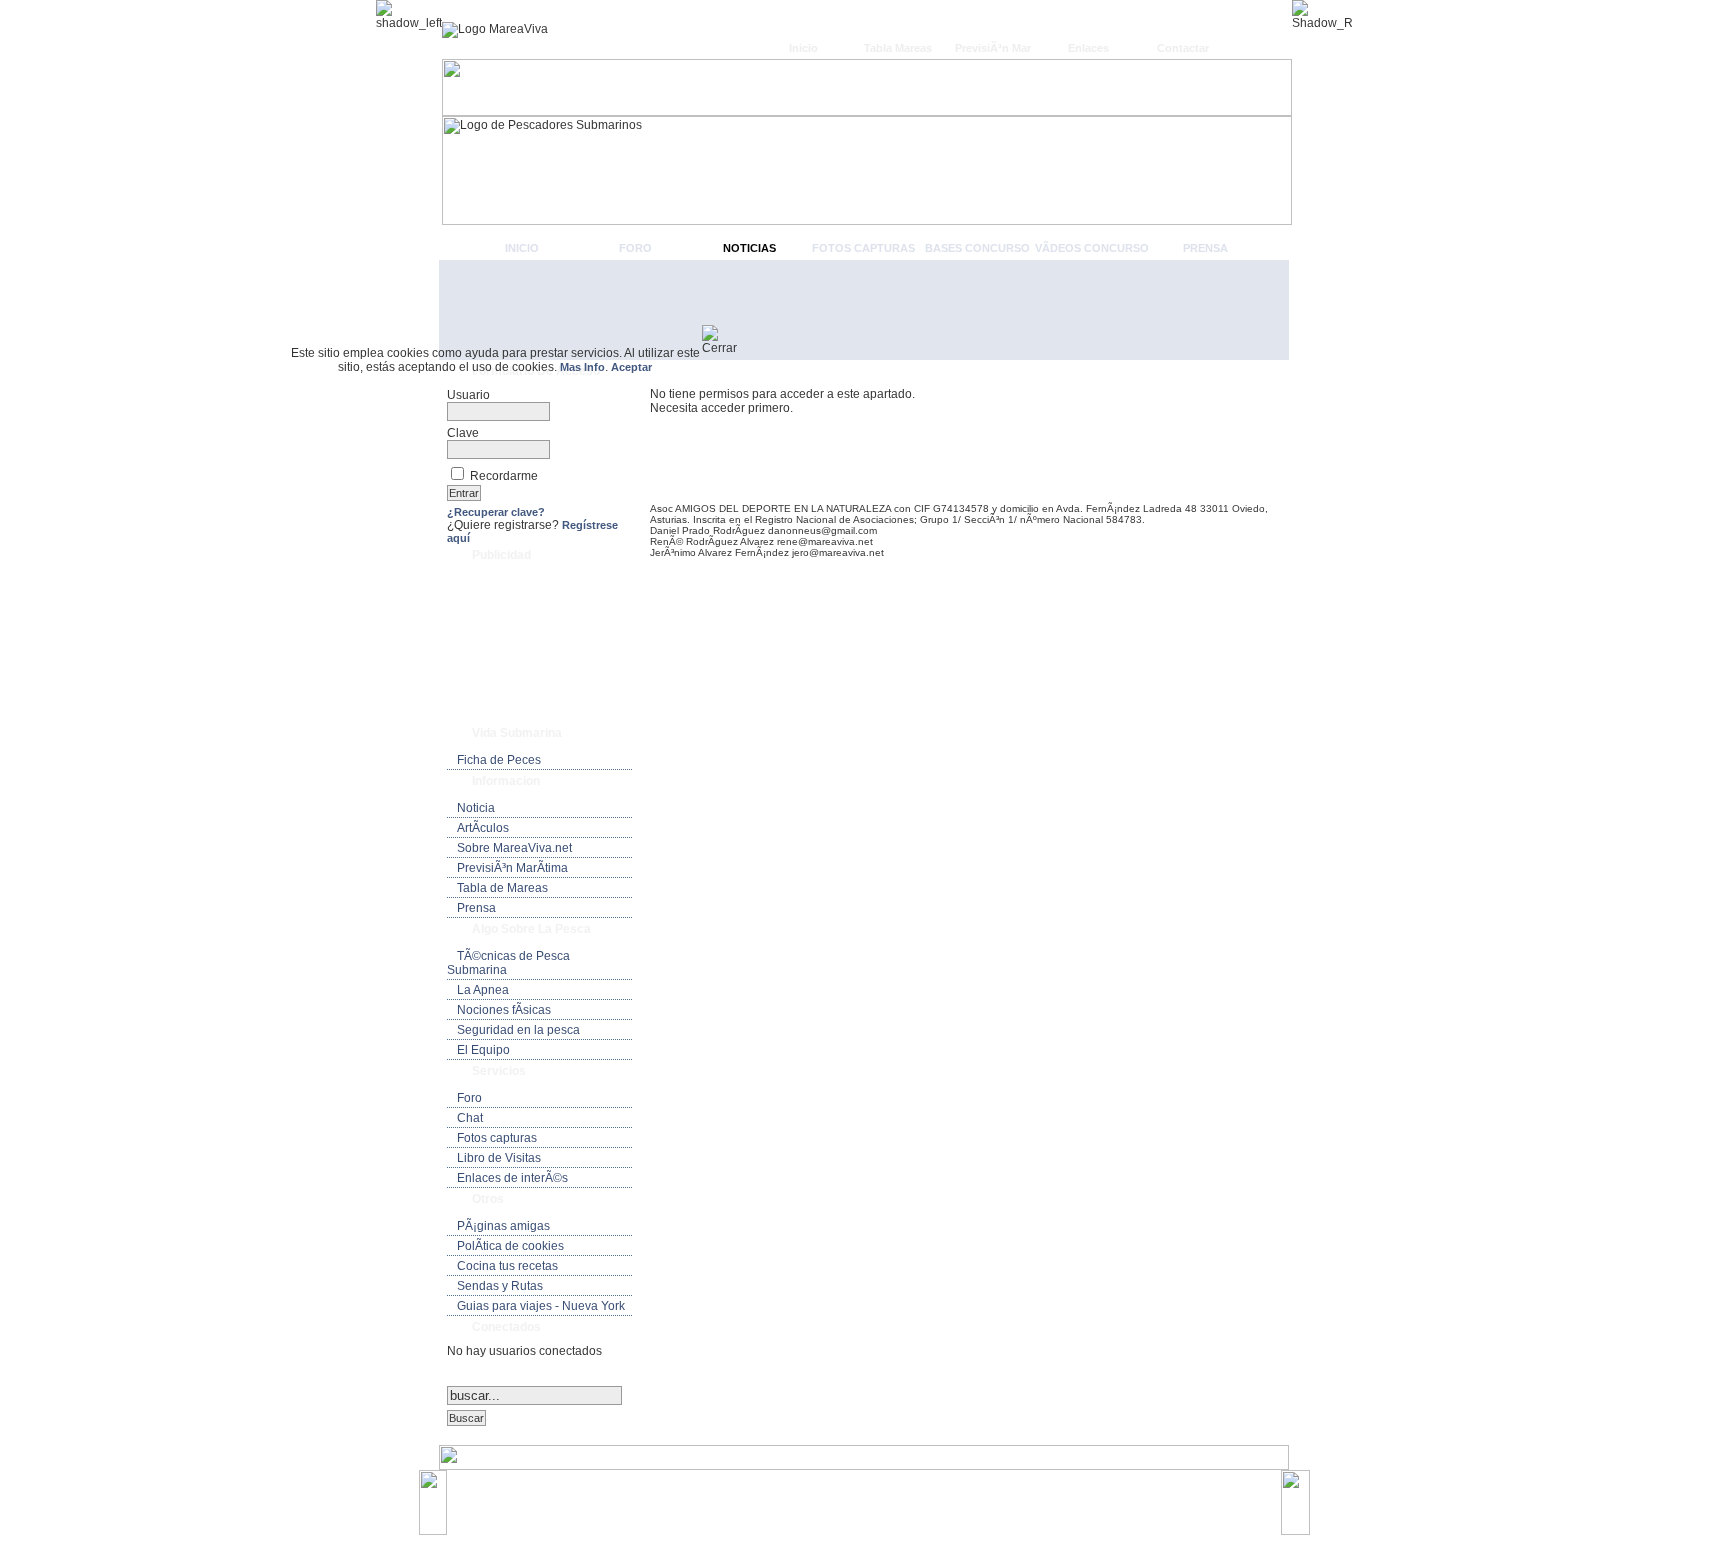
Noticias (749, 248)
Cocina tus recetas (507, 1266)
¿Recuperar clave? (496, 512)
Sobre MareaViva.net (514, 848)
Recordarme (504, 476)
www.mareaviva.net (868, 1493)
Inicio (803, 48)
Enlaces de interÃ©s (512, 1178)
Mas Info (582, 367)
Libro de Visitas (499, 1158)
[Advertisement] (864, 310)
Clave (463, 433)
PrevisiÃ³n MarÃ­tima (512, 868)
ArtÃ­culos (483, 828)
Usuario (468, 395)
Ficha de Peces (499, 760)
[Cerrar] (727, 340)
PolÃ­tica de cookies (510, 1246)
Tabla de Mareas (502, 888)
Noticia (476, 808)
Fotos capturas (863, 248)
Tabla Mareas (898, 48)
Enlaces (1088, 48)
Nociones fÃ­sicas (504, 1010)
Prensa (1205, 248)
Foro (635, 248)
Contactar (1183, 48)
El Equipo (483, 1050)
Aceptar (631, 367)
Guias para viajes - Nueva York (541, 1306)
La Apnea (483, 990)
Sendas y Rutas (500, 1286)
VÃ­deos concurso (1092, 248)
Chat (470, 1118)
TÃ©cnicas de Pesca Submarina (508, 963)
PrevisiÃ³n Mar (993, 48)
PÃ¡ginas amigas (503, 1226)
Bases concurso (977, 248)
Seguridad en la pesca (518, 1030)
